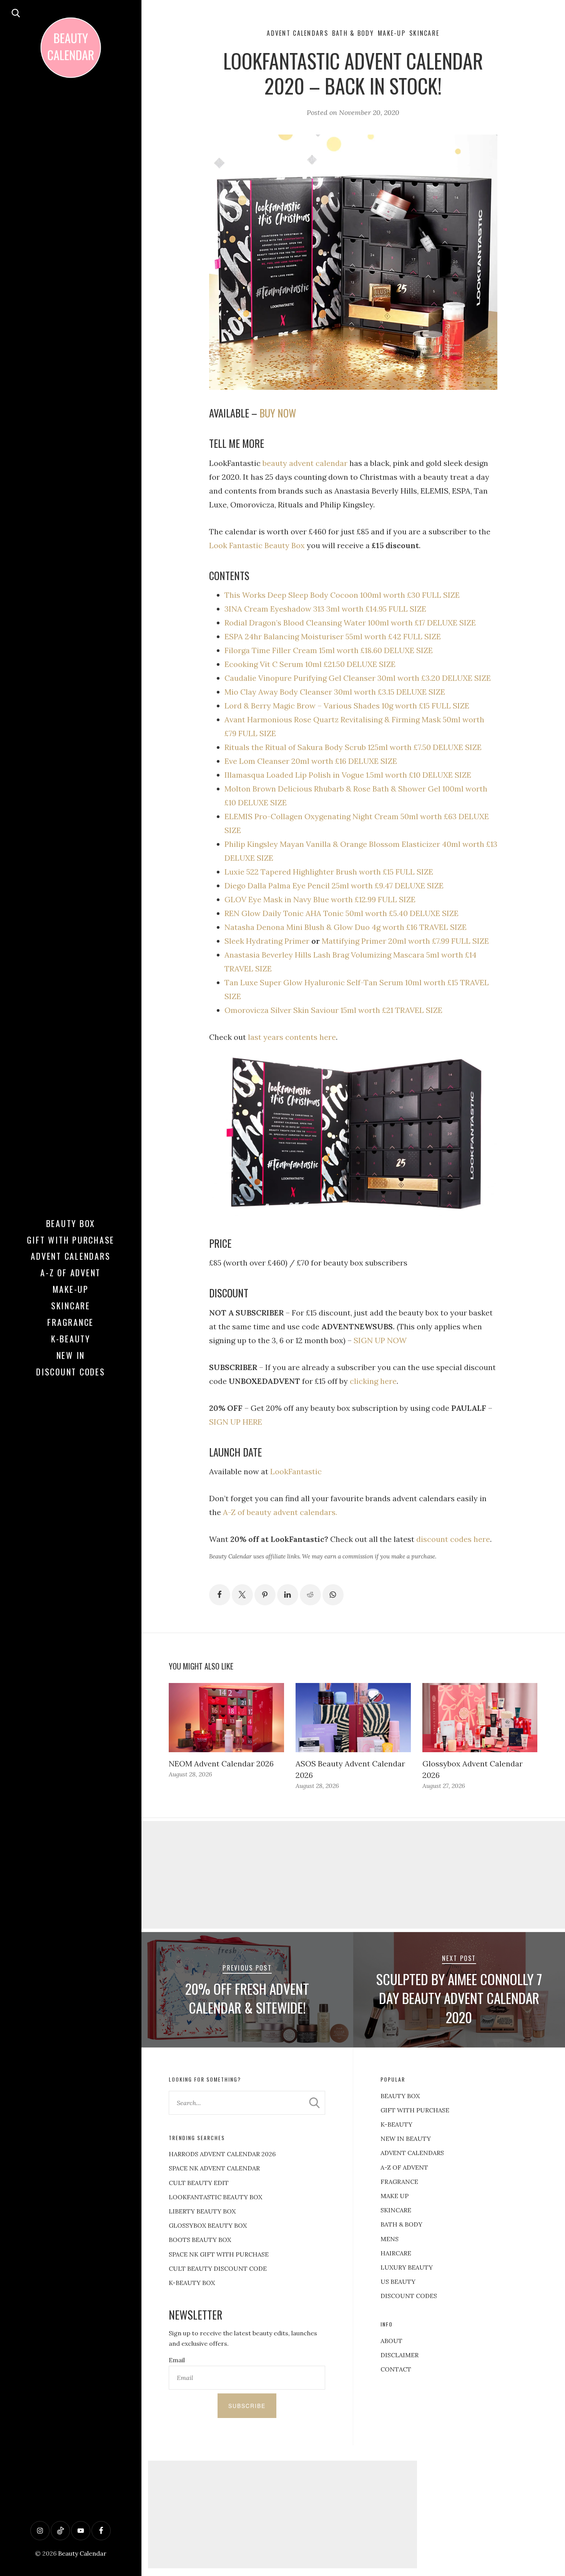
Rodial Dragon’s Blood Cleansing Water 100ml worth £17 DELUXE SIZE (350, 623)
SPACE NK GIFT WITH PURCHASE (219, 2254)
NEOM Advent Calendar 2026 (221, 1764)
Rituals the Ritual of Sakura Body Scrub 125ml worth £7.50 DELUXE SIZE (353, 747)
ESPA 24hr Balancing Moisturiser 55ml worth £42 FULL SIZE (333, 636)
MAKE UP (395, 2196)
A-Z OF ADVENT (71, 1272)
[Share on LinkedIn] (288, 1595)
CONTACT (396, 2369)
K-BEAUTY (396, 2124)
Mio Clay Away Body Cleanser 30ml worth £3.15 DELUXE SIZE (335, 692)
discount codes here (453, 1539)
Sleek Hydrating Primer (267, 941)
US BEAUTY (398, 2282)
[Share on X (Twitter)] (242, 1595)
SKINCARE (396, 2210)
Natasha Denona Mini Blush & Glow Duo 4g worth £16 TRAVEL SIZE (346, 927)
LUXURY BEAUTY (407, 2267)
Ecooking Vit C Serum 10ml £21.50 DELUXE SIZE (310, 664)
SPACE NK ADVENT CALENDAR (214, 2168)
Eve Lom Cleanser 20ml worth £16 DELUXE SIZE (311, 761)
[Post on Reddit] (310, 1595)
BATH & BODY (401, 2224)
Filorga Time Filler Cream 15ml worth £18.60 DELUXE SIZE (329, 650)
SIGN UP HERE (236, 1422)
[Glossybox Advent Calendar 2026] (480, 1718)
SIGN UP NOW (380, 1340)
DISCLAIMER (400, 2355)
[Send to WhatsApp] (333, 1595)
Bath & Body (353, 33)
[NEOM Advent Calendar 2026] (226, 1718)
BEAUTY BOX (400, 2096)
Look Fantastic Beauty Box (257, 545)
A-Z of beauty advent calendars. (280, 1512)
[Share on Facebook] (220, 1595)
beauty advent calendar (304, 463)
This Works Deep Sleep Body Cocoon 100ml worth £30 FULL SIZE (342, 595)
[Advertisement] (282, 2514)
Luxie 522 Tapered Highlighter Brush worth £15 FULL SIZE (329, 872)
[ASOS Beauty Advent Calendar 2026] (353, 1718)
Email (177, 2360)
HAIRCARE (396, 2253)
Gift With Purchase (71, 1240)
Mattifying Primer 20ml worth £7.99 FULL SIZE (405, 941)
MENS (390, 2239)
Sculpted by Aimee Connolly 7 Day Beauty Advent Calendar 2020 (459, 1998)
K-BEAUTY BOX (192, 2283)
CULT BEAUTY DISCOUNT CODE (218, 2268)
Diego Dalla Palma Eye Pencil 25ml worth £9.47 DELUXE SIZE (334, 886)
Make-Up (71, 1289)
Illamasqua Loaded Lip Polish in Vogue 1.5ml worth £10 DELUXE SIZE (348, 775)
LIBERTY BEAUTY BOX (202, 2211)
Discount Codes (71, 1372)
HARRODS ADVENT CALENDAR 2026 (222, 2154)
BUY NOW (278, 413)
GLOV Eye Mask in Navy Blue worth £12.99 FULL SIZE (320, 899)
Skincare (71, 1305)
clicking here (373, 1381)
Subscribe (247, 2406)
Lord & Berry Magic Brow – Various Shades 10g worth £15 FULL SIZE (347, 706)
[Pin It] (265, 1595)
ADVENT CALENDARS (412, 2153)
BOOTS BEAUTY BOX (200, 2240)
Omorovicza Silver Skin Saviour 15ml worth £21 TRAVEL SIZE (333, 1010)
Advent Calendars (71, 1256)
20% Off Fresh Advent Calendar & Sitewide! (247, 1998)
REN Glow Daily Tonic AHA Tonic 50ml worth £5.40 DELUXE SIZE (341, 913)
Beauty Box (71, 1223)
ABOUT (391, 2341)
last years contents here (292, 1037)
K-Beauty (71, 1339)
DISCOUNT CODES (409, 2296)
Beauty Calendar (82, 2553)
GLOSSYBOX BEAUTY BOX (208, 2225)
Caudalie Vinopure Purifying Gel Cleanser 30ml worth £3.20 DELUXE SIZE (358, 678)
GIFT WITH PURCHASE (415, 2110)
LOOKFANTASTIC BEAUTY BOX (215, 2197)
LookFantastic (296, 1471)
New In (71, 1355)
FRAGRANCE (399, 2182)
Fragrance (71, 1322)
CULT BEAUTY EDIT (199, 2183)
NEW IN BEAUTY (406, 2139)
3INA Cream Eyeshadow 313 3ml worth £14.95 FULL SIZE (325, 609)
